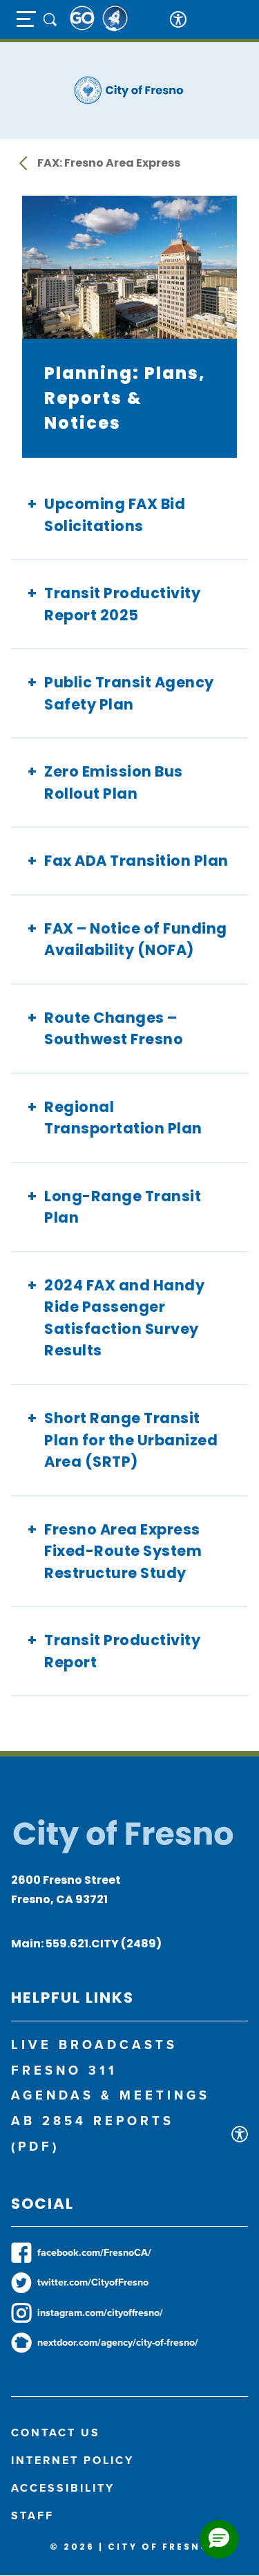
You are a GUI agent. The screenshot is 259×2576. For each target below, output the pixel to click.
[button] (219, 2539)
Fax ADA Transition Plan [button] (136, 861)
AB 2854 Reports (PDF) (93, 2133)
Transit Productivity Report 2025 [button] (122, 604)
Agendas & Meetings (111, 2095)
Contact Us (56, 2433)
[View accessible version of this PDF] (240, 2134)
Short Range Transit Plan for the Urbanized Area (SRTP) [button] (131, 1440)
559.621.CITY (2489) (104, 1944)
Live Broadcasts (94, 2045)
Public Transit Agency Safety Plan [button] (129, 693)
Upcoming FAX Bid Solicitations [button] (115, 515)
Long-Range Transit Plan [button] (123, 1207)
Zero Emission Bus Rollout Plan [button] (114, 782)
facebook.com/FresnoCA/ (94, 2252)
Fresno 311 (64, 2070)
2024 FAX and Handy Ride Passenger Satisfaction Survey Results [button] (124, 1318)
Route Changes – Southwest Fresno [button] (114, 1029)
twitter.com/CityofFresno (93, 2282)
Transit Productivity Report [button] (122, 1651)
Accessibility (63, 2488)
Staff (32, 2515)
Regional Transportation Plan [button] (123, 1118)
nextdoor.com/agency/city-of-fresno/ (118, 2342)
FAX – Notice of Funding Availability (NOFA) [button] (136, 939)
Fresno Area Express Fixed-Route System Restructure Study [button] (123, 1551)
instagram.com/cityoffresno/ (100, 2313)
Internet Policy (73, 2460)
